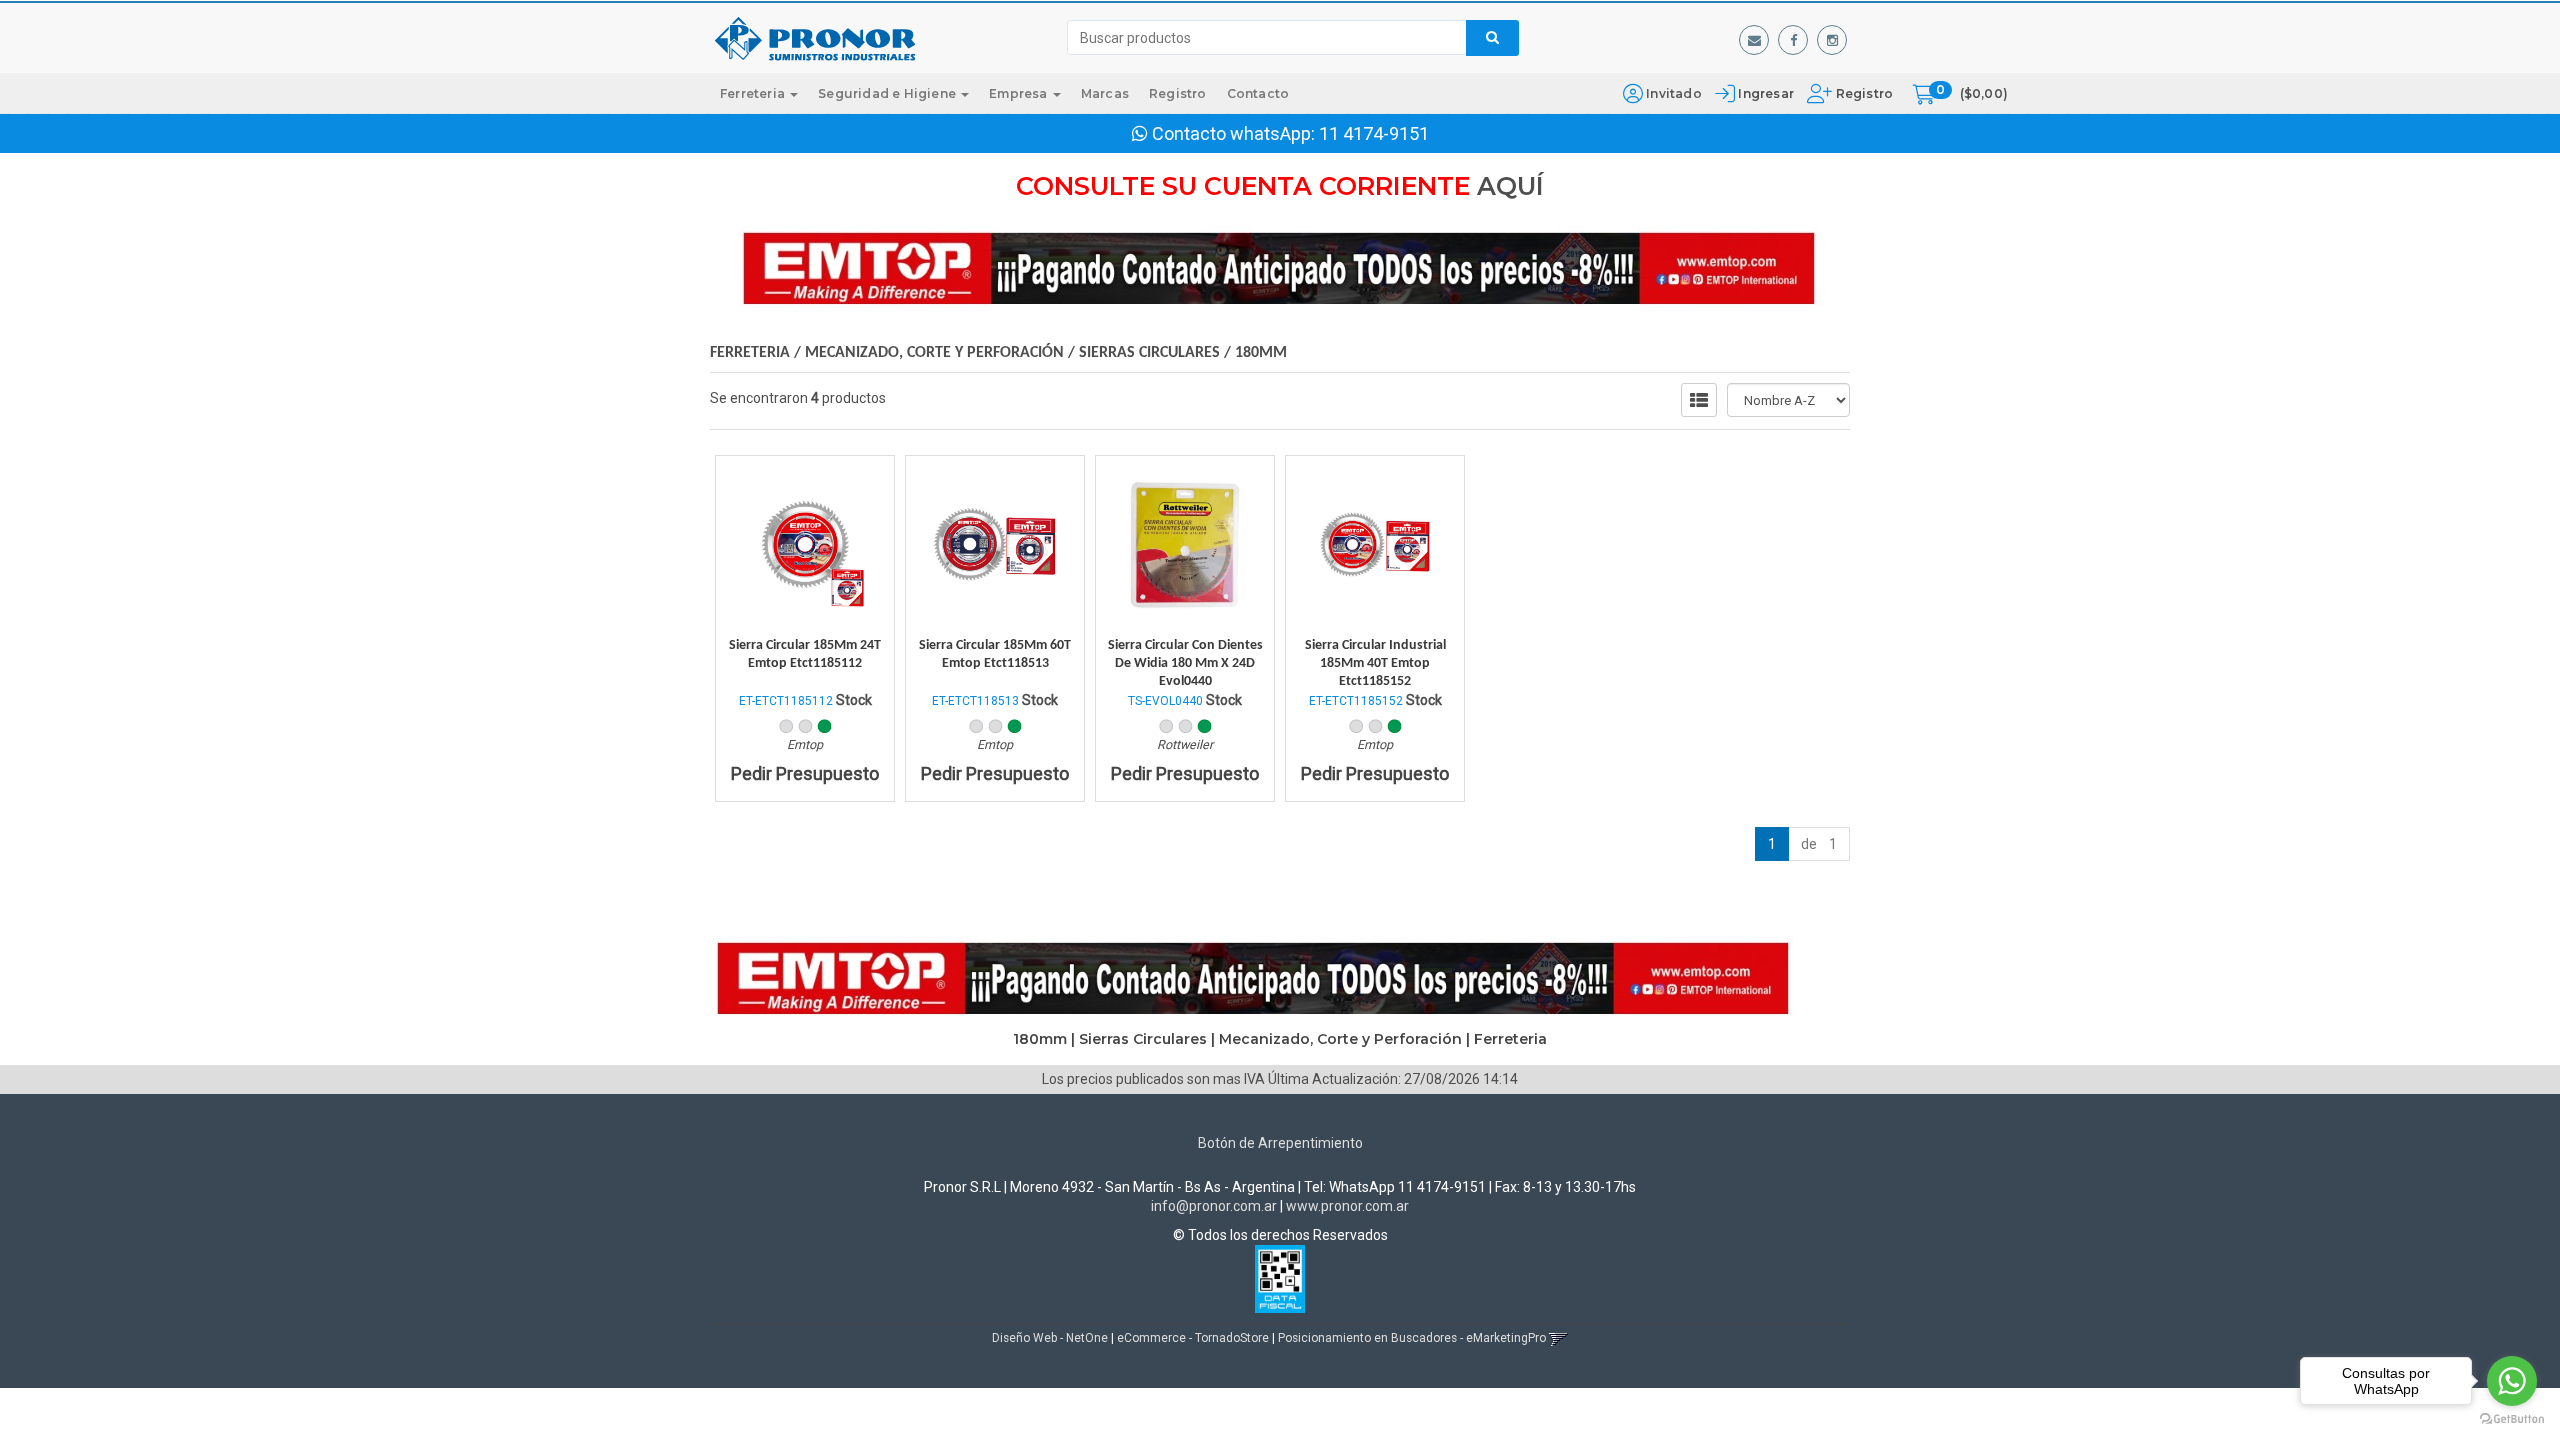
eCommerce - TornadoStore (1193, 1338)
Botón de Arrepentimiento (1280, 1143)
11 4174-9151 (1374, 133)
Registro (1862, 93)
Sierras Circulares (1149, 353)
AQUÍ (1510, 186)
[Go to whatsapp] (2512, 1381)
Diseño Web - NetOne (1050, 1338)
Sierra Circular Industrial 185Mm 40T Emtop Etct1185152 (1375, 663)
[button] (1754, 40)
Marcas (1105, 93)
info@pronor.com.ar (1214, 1206)
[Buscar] (1492, 38)
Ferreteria (754, 93)
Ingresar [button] (1766, 93)
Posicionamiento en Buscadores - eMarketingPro (1412, 1338)
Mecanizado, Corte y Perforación (934, 353)
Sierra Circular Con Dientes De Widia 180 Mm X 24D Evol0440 (1185, 663)
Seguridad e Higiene (888, 93)
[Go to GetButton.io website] (2512, 1419)
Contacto (1258, 93)
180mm (1261, 353)
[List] (1699, 400)
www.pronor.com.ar (1347, 1206)
